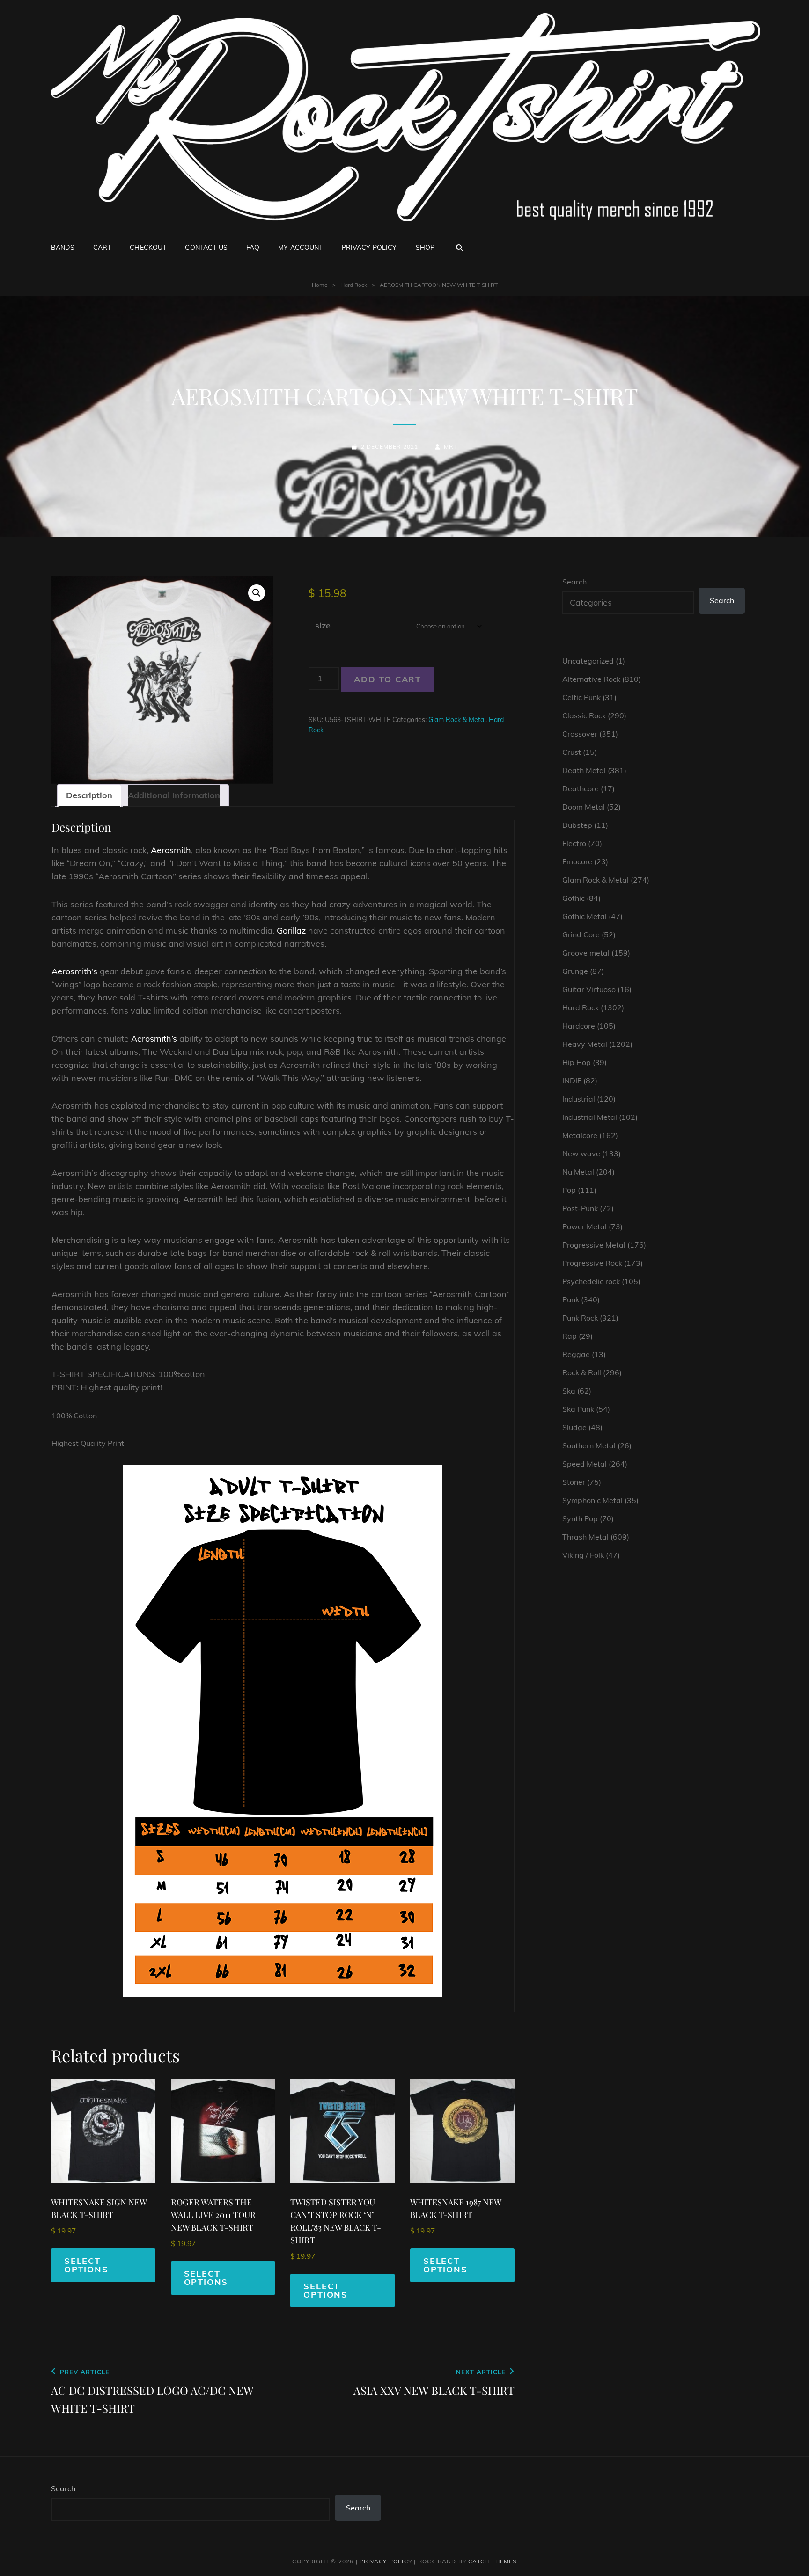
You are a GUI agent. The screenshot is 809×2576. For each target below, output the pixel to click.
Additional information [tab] (174, 795)
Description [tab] (89, 795)
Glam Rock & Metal (457, 720)
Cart (102, 248)
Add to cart (388, 679)
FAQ (253, 248)
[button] (257, 593)
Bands (63, 248)
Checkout (148, 248)
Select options (86, 2265)
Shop (425, 248)
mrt (451, 447)
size (323, 625)
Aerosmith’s (74, 971)
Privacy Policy (369, 248)
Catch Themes (492, 2561)
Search (574, 582)
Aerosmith (171, 850)
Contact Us (206, 248)
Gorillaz (291, 930)
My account (300, 248)
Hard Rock (354, 285)
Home (320, 285)
